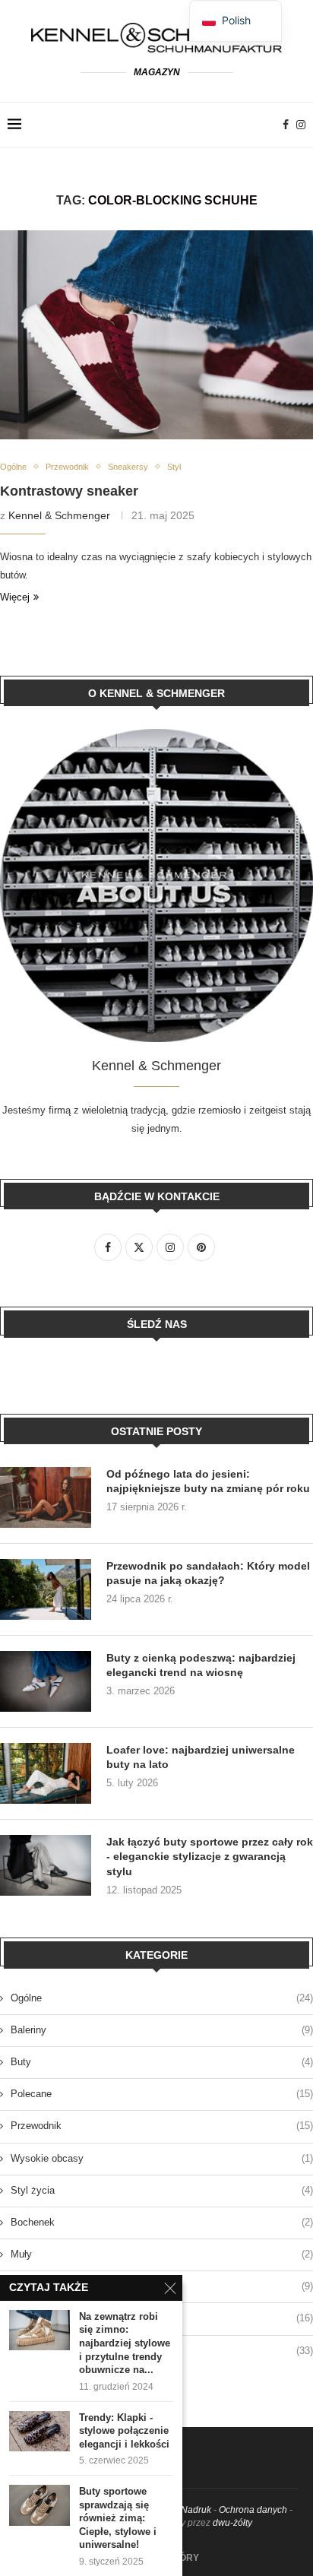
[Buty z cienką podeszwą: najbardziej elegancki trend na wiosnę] (46, 1681)
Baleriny (162, 2030)
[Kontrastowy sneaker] (156, 335)
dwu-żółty (232, 2523)
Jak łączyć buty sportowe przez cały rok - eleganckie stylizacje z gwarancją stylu (210, 1857)
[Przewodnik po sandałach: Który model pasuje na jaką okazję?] (46, 1589)
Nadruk (196, 2510)
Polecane (162, 2094)
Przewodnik (162, 2126)
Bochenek (162, 2222)
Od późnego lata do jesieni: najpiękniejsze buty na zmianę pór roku (208, 1481)
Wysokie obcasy (162, 2158)
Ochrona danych (253, 2510)
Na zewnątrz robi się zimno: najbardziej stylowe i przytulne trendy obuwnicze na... (125, 2343)
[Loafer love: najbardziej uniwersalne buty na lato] (46, 1773)
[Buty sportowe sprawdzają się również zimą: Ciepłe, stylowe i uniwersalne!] (40, 2505)
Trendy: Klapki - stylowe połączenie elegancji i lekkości (124, 2431)
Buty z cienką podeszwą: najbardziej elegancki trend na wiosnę (201, 1665)
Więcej (15, 597)
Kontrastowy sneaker (69, 491)
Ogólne (162, 1998)
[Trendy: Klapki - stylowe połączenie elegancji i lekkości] (40, 2431)
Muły (162, 2254)
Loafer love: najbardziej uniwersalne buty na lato (201, 1757)
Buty (162, 2062)
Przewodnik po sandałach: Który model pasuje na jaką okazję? (208, 1573)
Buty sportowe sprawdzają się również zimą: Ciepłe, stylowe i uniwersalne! (118, 2518)
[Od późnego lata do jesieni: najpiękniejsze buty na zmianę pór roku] (46, 1497)
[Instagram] (301, 125)
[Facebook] (286, 125)
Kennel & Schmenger (59, 515)
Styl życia (162, 2190)
